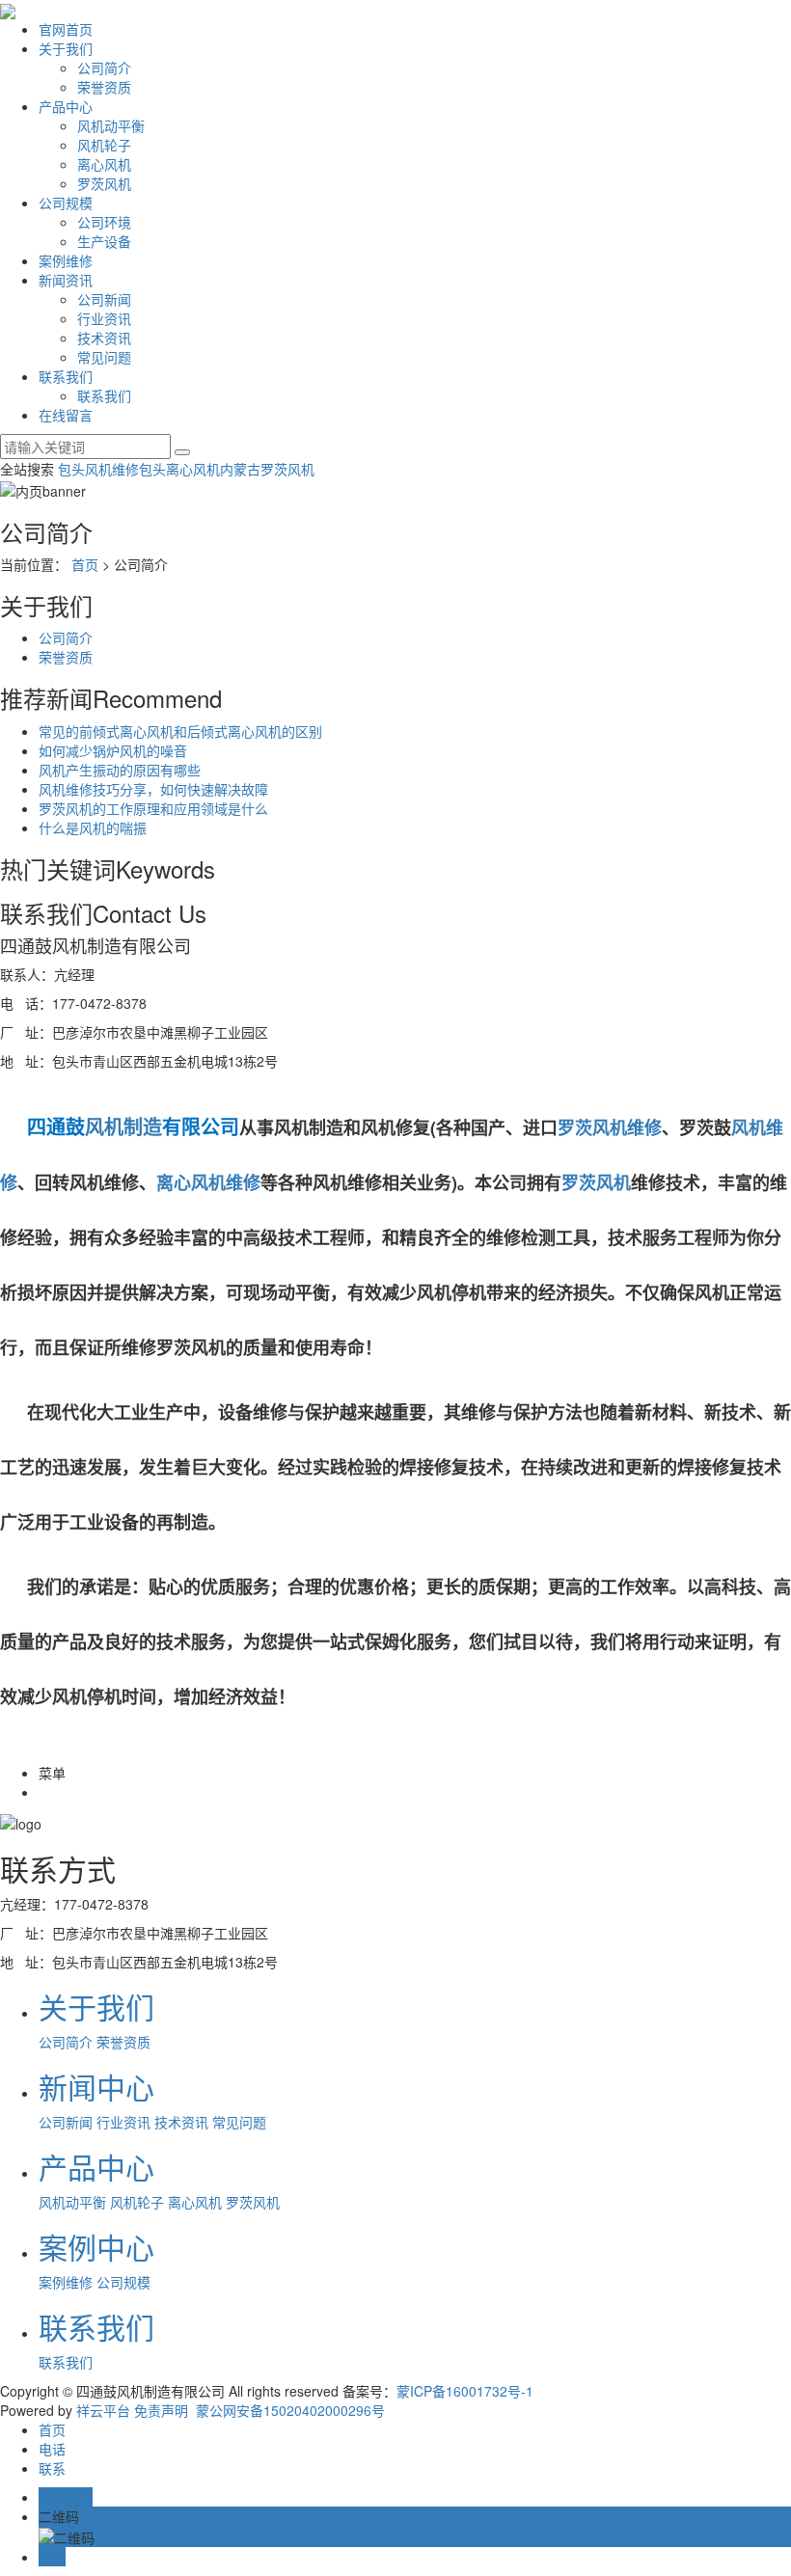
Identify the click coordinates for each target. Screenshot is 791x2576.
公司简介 (104, 68)
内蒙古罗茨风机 (267, 469)
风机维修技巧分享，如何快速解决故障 (153, 789)
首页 (85, 564)
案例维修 (66, 260)
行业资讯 (104, 318)
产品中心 (66, 106)
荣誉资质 (104, 87)
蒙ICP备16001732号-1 (465, 2391)
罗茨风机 (104, 183)
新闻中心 (96, 2087)
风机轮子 (104, 145)
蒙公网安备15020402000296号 (288, 2410)
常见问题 (104, 357)
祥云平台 (103, 2410)
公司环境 (104, 222)
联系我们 (66, 376)
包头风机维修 (98, 469)
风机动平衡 (111, 125)
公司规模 (66, 203)
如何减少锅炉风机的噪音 (113, 750)
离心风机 (104, 164)
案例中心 (96, 2247)
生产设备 (104, 241)
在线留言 (66, 415)
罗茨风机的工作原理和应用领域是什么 (153, 808)
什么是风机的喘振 (93, 827)
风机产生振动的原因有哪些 (120, 770)
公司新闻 (104, 299)
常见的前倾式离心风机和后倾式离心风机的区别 (180, 731)
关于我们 (66, 48)
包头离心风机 (179, 469)
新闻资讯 (66, 280)
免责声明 (161, 2410)
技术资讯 (104, 338)
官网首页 (66, 29)
